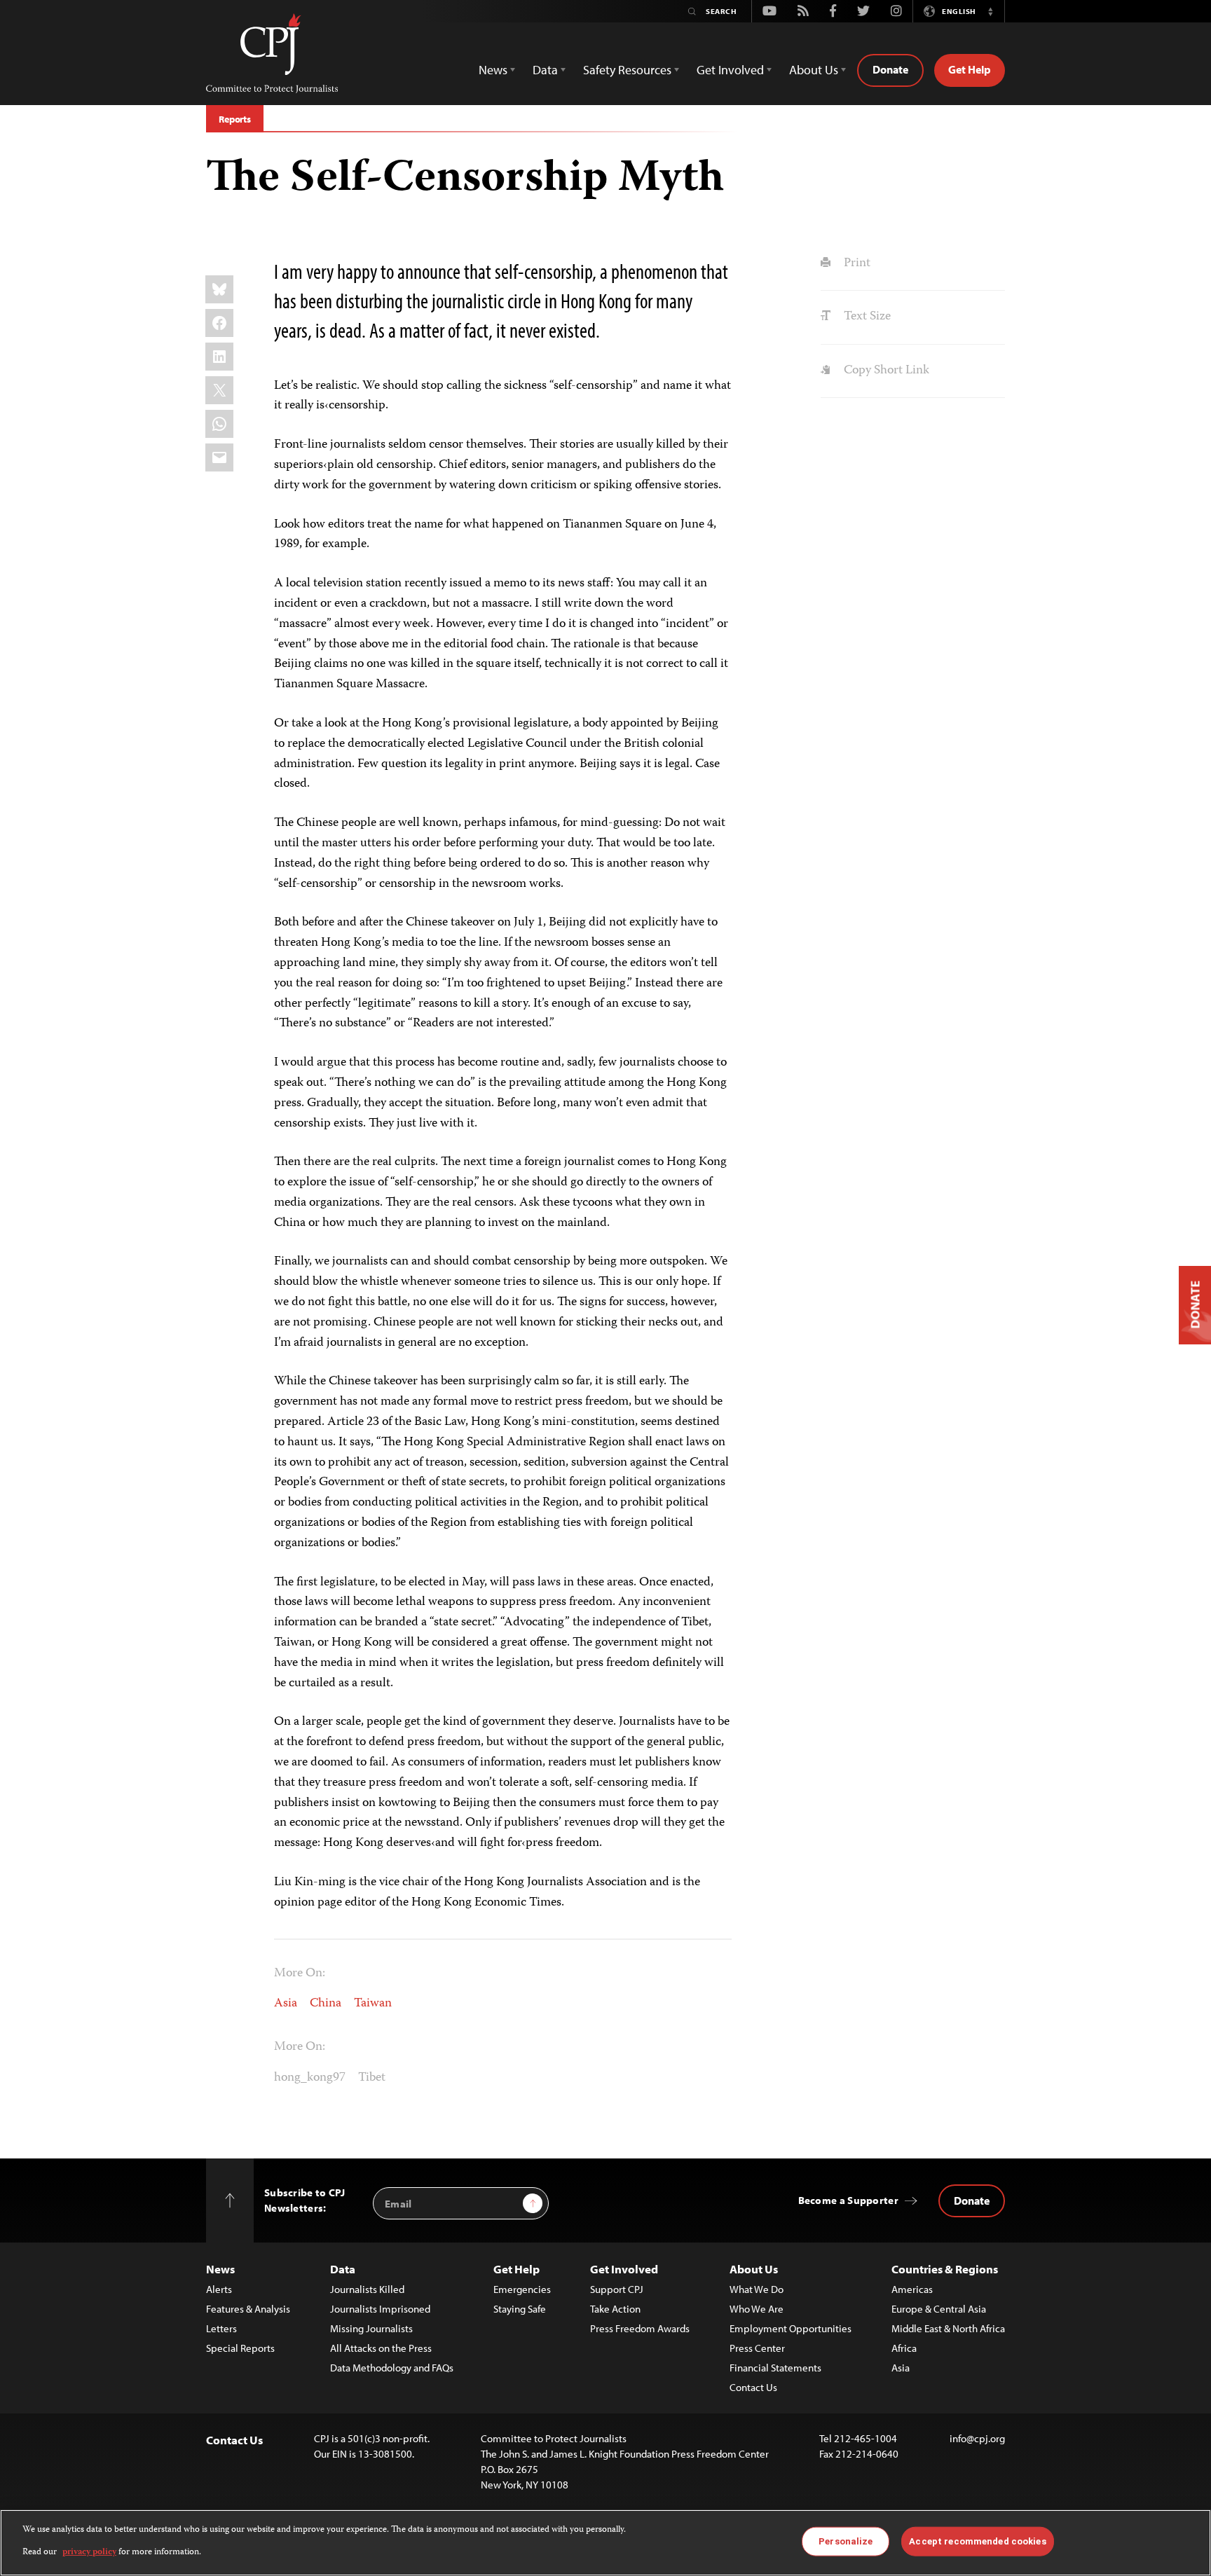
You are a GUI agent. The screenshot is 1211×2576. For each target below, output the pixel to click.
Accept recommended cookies (977, 2541)
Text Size (866, 317)
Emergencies (522, 2289)
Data (343, 2269)
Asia (286, 2004)
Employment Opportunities (791, 2328)
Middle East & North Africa (948, 2328)
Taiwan (373, 2004)
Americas (912, 2289)
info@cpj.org (977, 2438)
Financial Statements (775, 2368)
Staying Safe (520, 2309)
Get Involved (624, 2269)
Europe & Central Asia (939, 2309)
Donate (890, 69)
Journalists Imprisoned (380, 2309)
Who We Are (757, 2309)
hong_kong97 (310, 2078)
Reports (235, 119)
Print (855, 263)
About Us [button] (814, 70)
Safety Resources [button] (627, 70)
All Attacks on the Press (381, 2348)
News (220, 2269)
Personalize (846, 2541)
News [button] (493, 70)
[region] (605, 2543)
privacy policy (89, 2553)
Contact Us (753, 2387)
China (326, 2004)
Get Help (970, 69)
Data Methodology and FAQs (392, 2368)
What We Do (757, 2289)
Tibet (372, 2078)
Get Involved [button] (730, 70)
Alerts (219, 2289)
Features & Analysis (248, 2309)
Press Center (757, 2348)
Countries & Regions (945, 2269)
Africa (904, 2348)
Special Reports (240, 2348)
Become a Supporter (848, 2200)
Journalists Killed (367, 2289)
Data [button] (545, 70)
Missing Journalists (371, 2328)
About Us (754, 2269)
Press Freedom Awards (640, 2328)
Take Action (615, 2309)
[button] (990, 11)
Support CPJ (617, 2289)
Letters (221, 2328)
